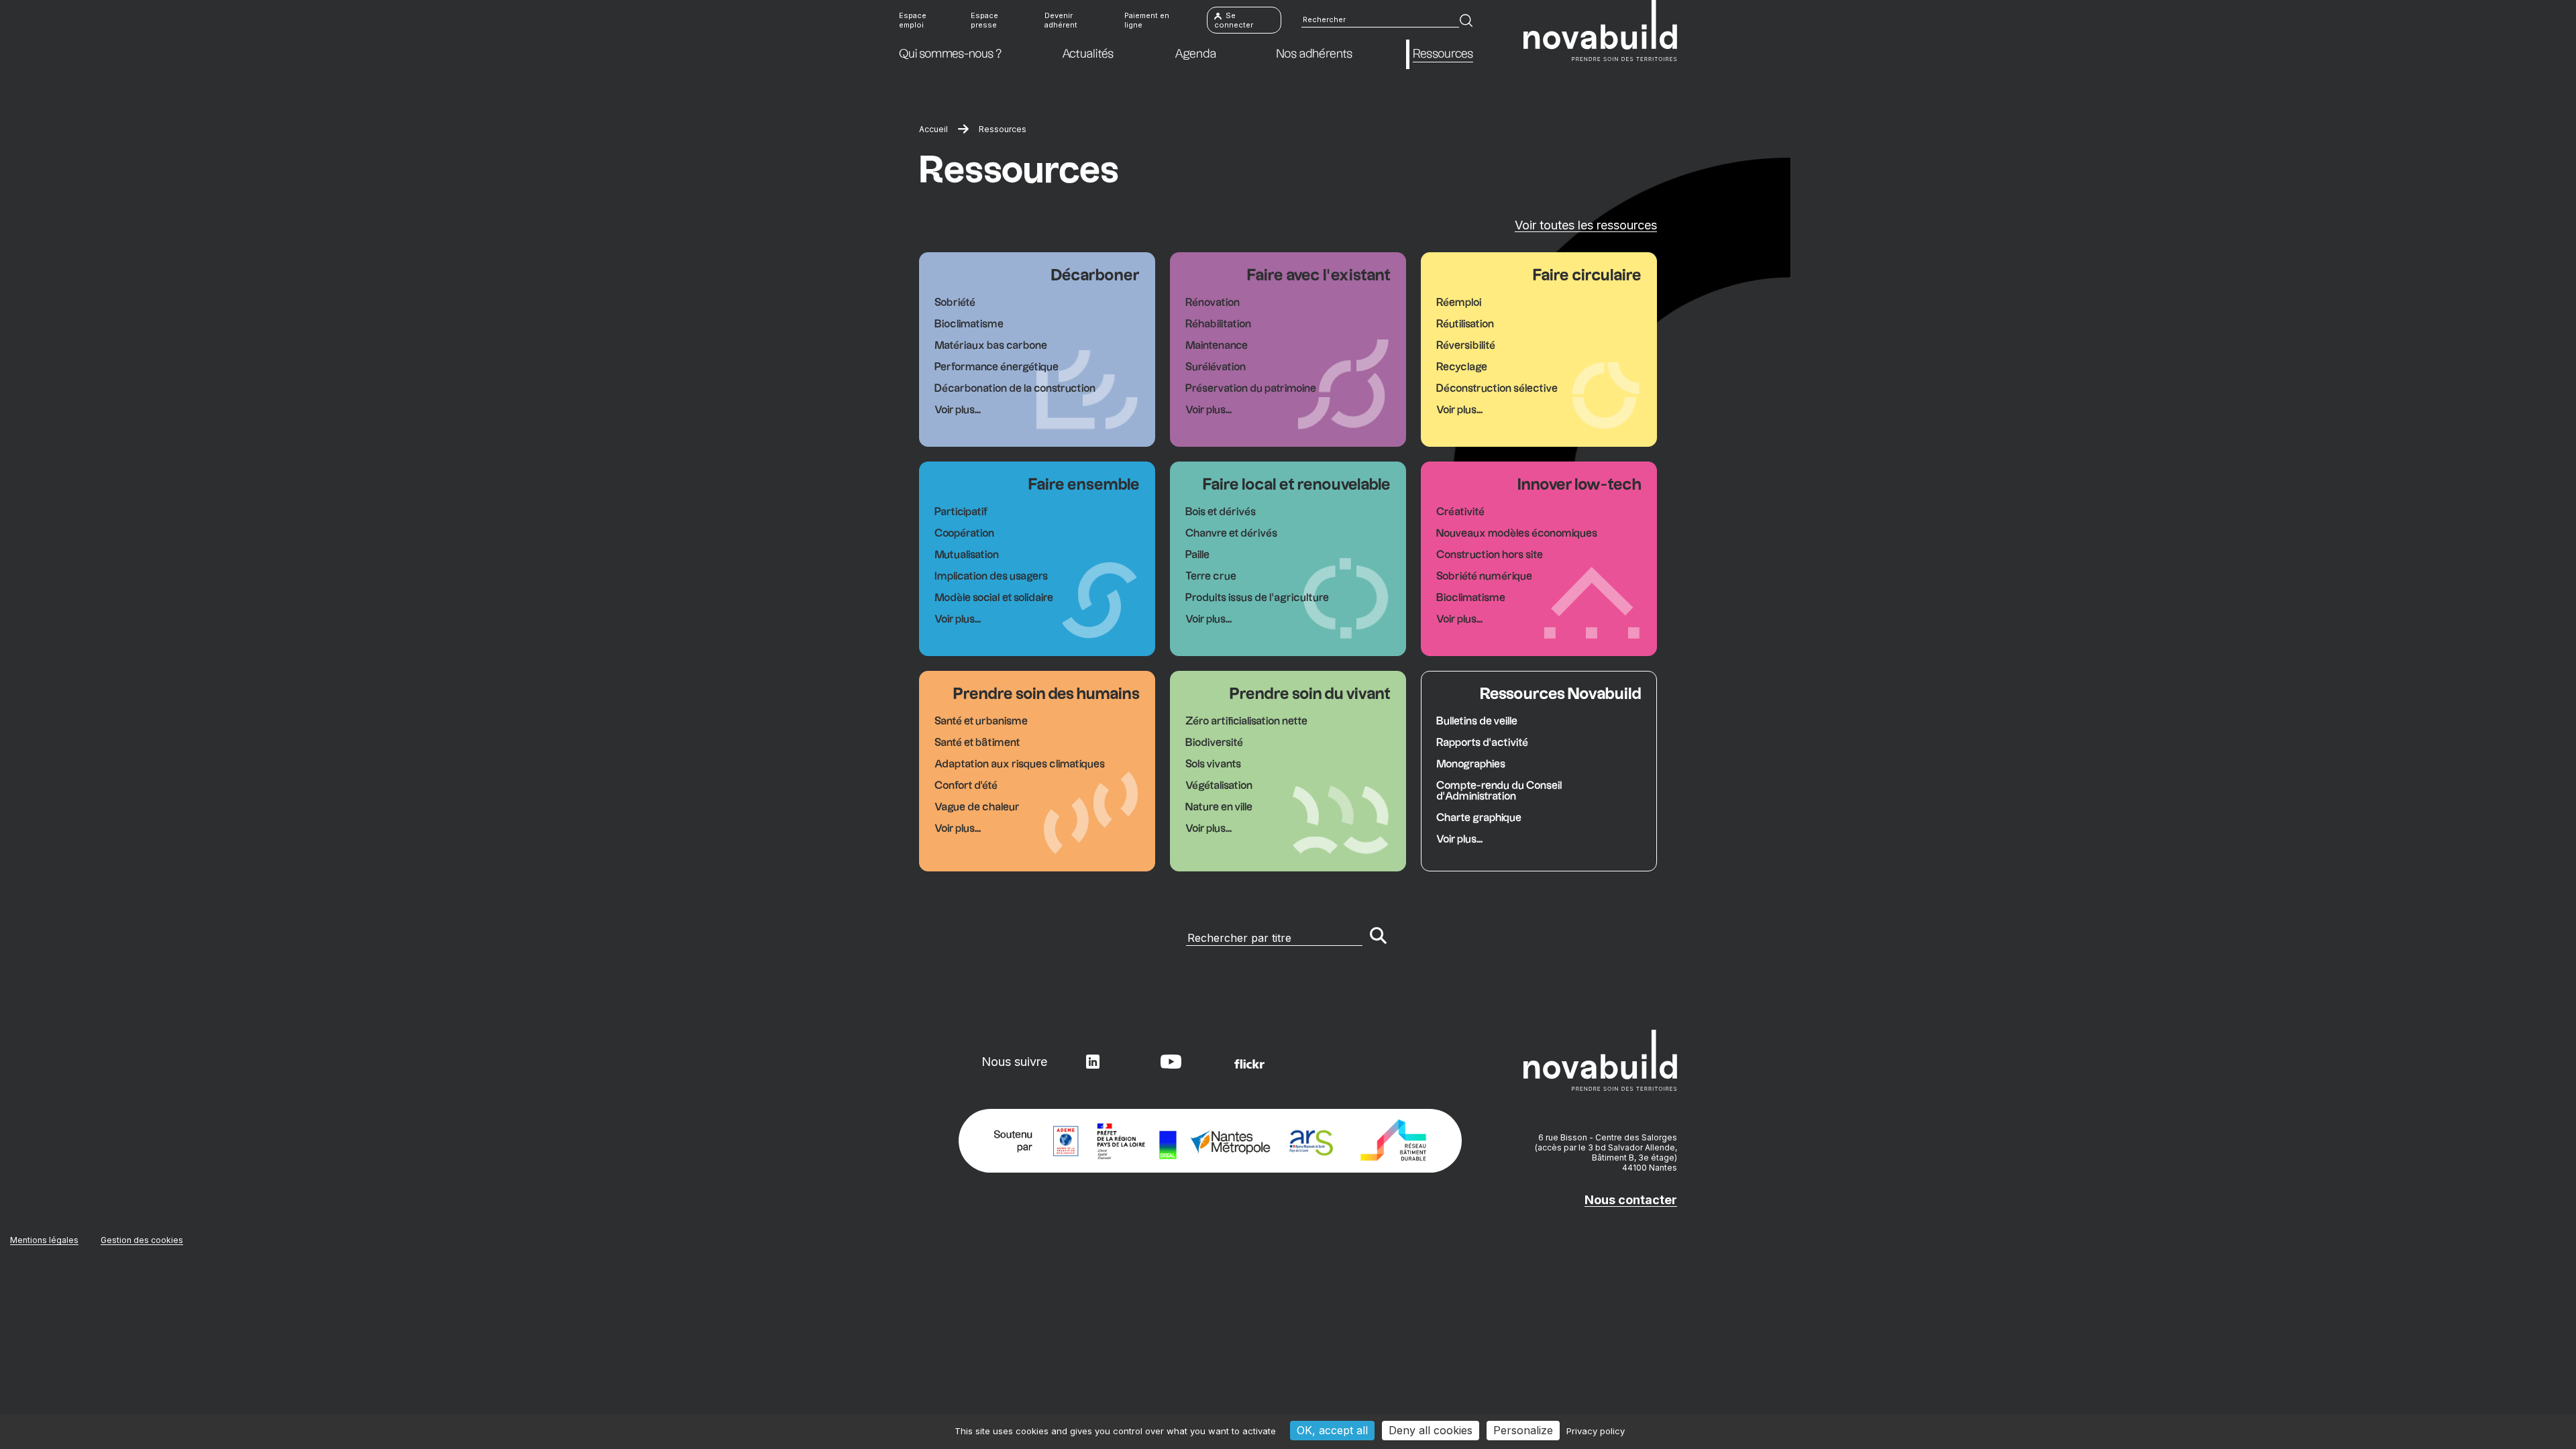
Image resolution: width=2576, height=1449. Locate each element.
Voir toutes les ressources (1586, 225)
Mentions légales (44, 1240)
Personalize (1523, 1430)
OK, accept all (1332, 1430)
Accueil (933, 129)
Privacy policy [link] (1596, 1431)
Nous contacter (1631, 1200)
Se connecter (1234, 20)
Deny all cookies (1431, 1430)
